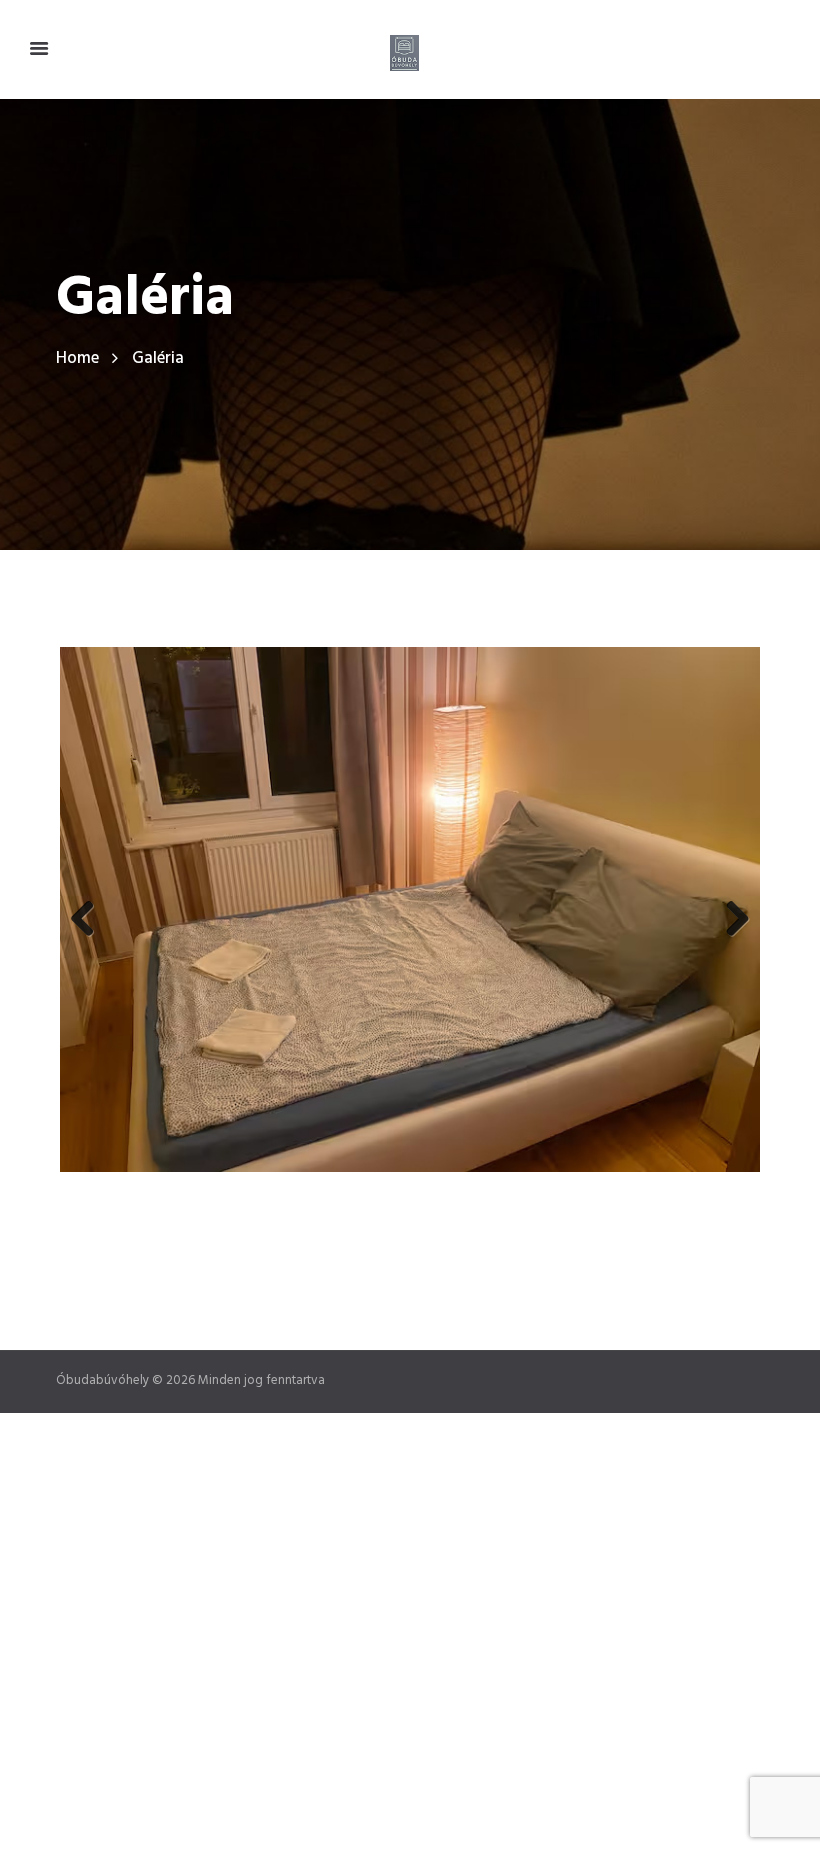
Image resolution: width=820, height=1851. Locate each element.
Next (730, 910)
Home (77, 358)
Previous (90, 910)
